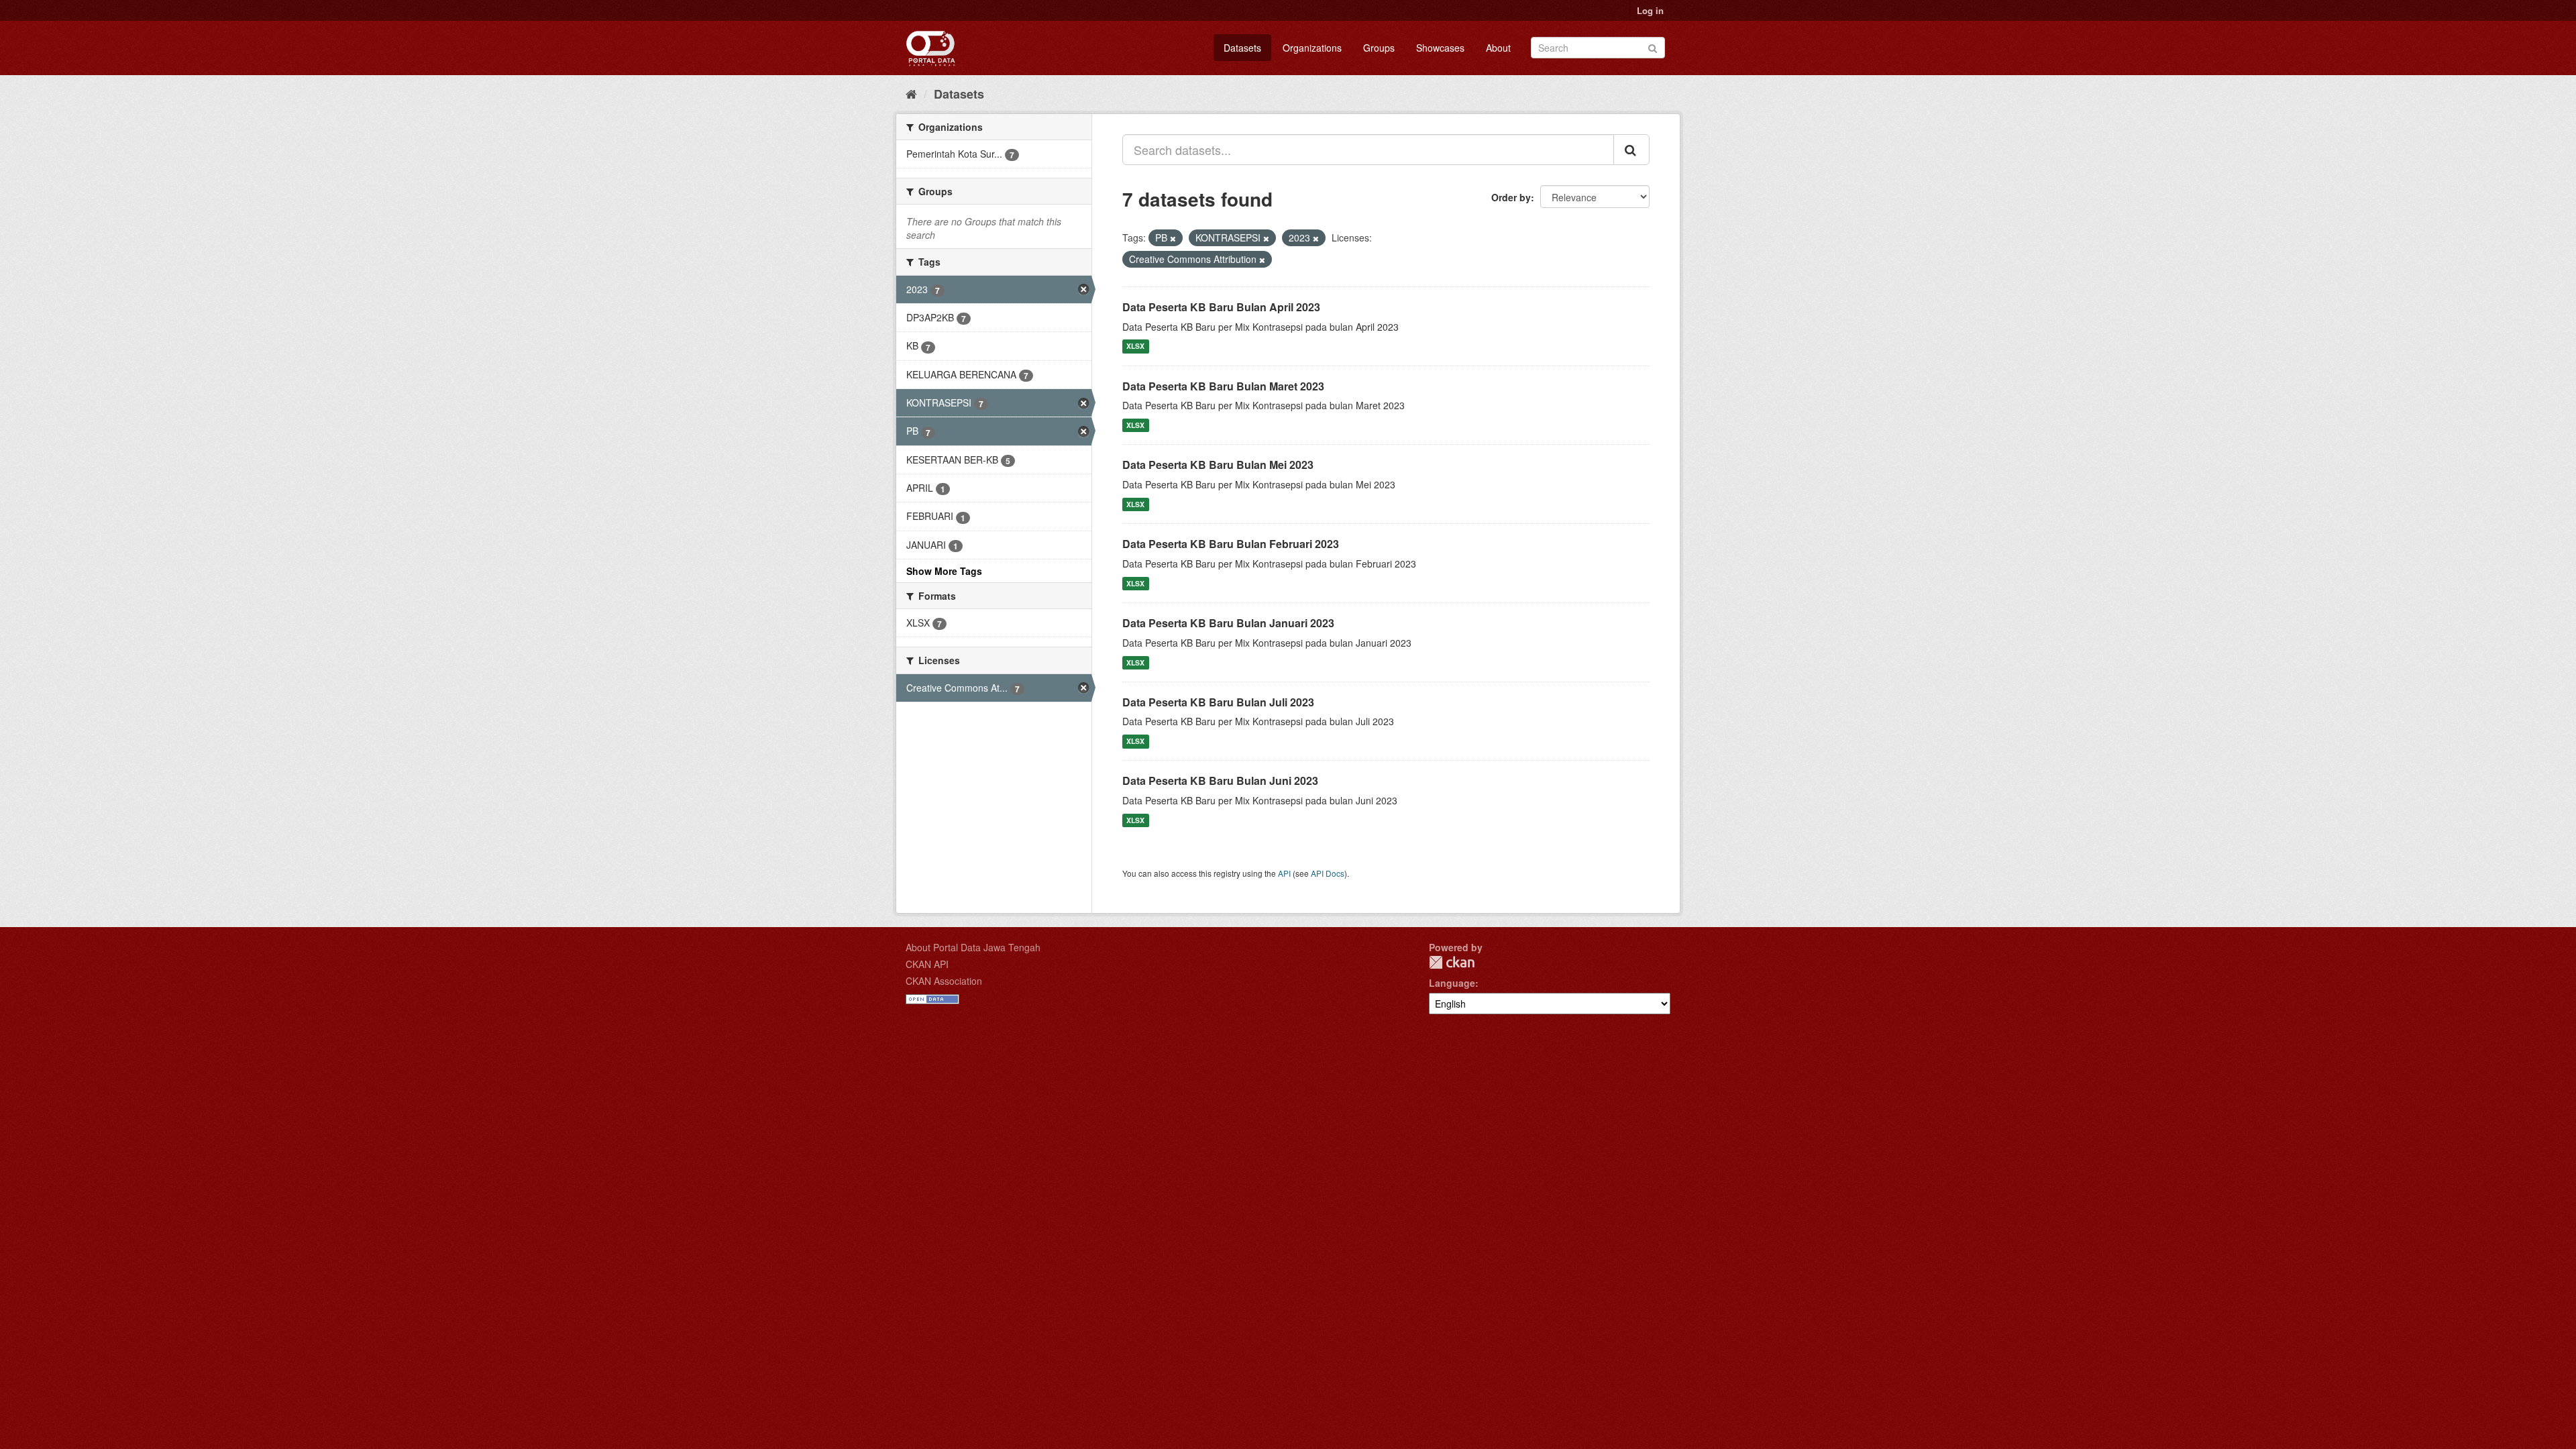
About (1498, 48)
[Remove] (1173, 238)
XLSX (1135, 346)
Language (1452, 983)
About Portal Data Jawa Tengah (973, 947)
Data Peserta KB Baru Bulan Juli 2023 (1218, 702)
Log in (1650, 10)
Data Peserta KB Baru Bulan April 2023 (1221, 307)
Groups (1379, 48)
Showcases (1440, 48)
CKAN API (927, 964)
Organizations (1312, 48)
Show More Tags (944, 571)
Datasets (1242, 48)
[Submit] (1653, 47)
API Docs (1328, 873)
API (1284, 873)
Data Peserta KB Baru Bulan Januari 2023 (1228, 623)
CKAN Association (944, 981)
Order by (1511, 197)
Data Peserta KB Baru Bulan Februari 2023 (1231, 544)
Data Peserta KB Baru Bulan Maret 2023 (1223, 386)
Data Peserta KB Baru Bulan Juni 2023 (1220, 781)
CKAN (1452, 962)
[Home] (911, 93)
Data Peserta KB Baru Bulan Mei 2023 (1218, 465)
